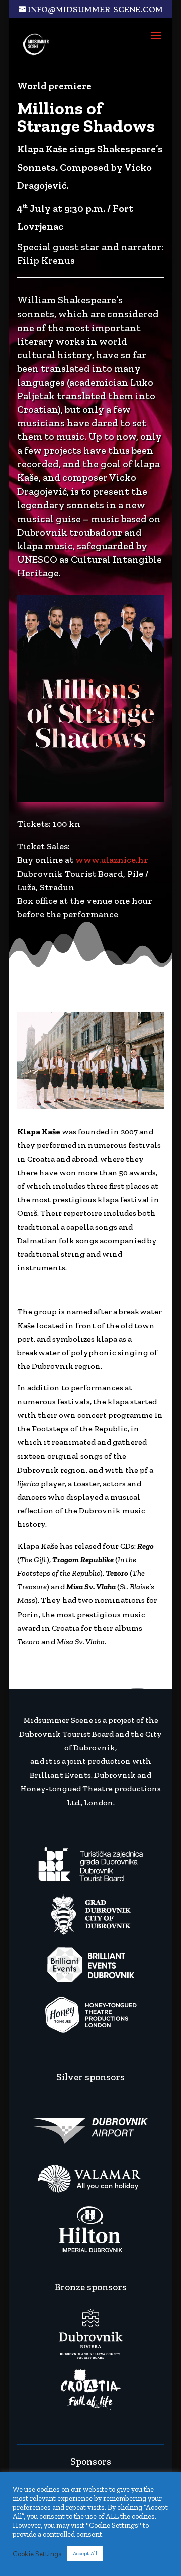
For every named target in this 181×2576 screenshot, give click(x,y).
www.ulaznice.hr (112, 860)
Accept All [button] (85, 2554)
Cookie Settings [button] (37, 2554)
